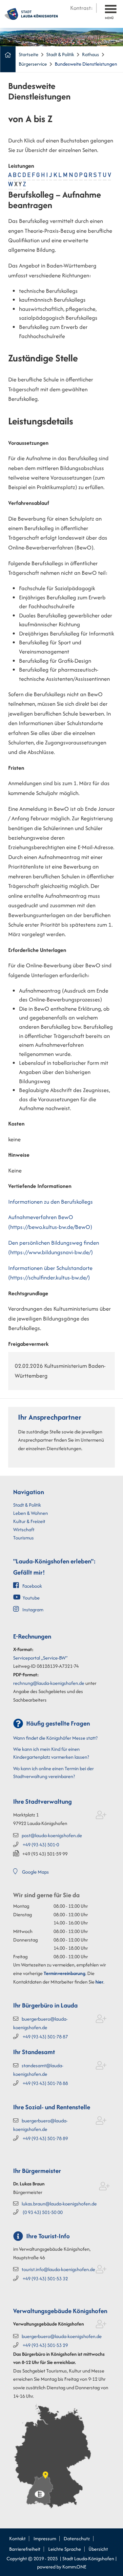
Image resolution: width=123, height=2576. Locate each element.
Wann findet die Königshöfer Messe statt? (55, 1738)
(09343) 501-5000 (43, 2212)
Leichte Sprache (65, 2549)
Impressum (45, 2538)
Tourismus (23, 1538)
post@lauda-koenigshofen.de (52, 1835)
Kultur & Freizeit (29, 1521)
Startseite (29, 54)
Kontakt (17, 2538)
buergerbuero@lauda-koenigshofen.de (62, 2336)
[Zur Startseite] (31, 13)
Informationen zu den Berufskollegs (51, 1202)
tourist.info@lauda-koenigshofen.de (58, 2269)
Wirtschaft (24, 1529)
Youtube (31, 1598)
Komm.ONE (74, 2567)
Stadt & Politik (60, 54)
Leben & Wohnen (31, 1513)
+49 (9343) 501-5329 (45, 2345)
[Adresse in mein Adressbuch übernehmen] (101, 1816)
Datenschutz (77, 2538)
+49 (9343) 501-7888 (45, 2083)
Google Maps (35, 1872)
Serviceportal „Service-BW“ (40, 1658)
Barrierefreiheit (25, 2549)
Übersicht (98, 2549)
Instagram (33, 1610)
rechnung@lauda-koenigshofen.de (49, 1683)
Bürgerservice (33, 64)
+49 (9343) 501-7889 (45, 2138)
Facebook (32, 1586)
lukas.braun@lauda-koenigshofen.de (59, 2204)
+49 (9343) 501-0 (41, 1845)
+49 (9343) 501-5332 (45, 2278)
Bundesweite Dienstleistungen (86, 64)
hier (99, 1982)
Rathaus (91, 54)
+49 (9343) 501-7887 (45, 2037)
